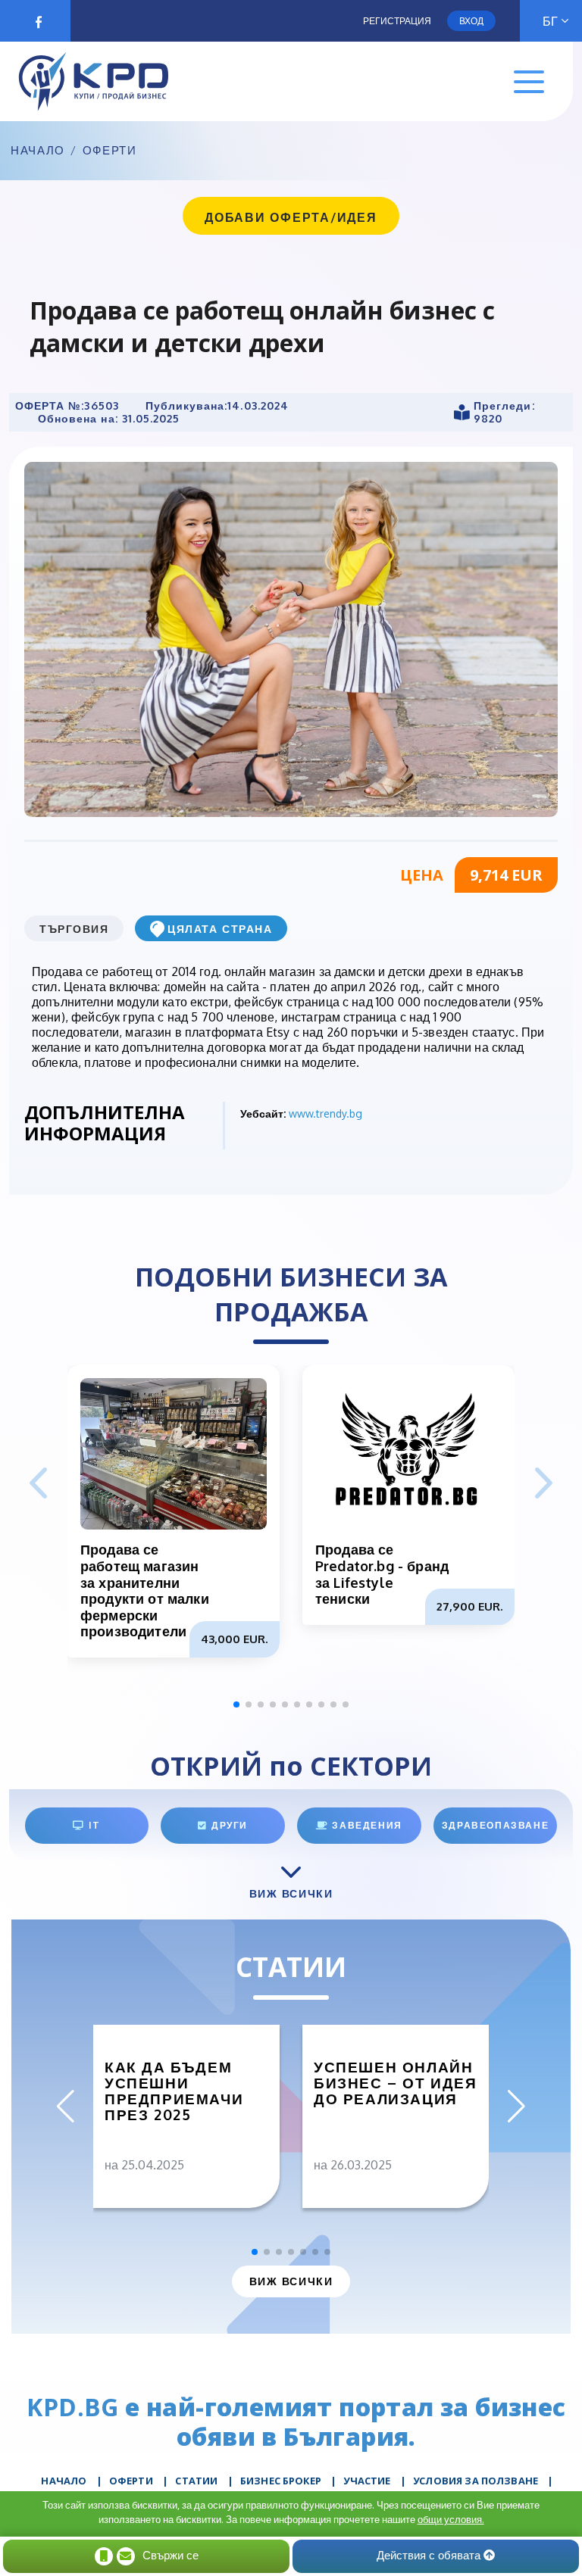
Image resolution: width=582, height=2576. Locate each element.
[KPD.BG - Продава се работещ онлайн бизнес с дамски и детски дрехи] (291, 638)
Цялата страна (220, 929)
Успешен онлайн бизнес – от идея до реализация (396, 2083)
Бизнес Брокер (281, 2481)
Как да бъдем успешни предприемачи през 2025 (174, 2091)
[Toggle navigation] (529, 82)
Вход (471, 21)
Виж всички (291, 2281)
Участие (367, 2481)
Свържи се (171, 2555)
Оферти (110, 151)
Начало (38, 151)
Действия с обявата (430, 2555)
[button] (544, 1484)
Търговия (74, 929)
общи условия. (451, 2519)
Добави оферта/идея (291, 217)
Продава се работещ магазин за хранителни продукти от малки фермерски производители (145, 1590)
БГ (550, 21)
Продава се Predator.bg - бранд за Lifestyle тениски (382, 1574)
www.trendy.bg (325, 1113)
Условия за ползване (476, 2481)
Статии (196, 2481)
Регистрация (397, 21)
